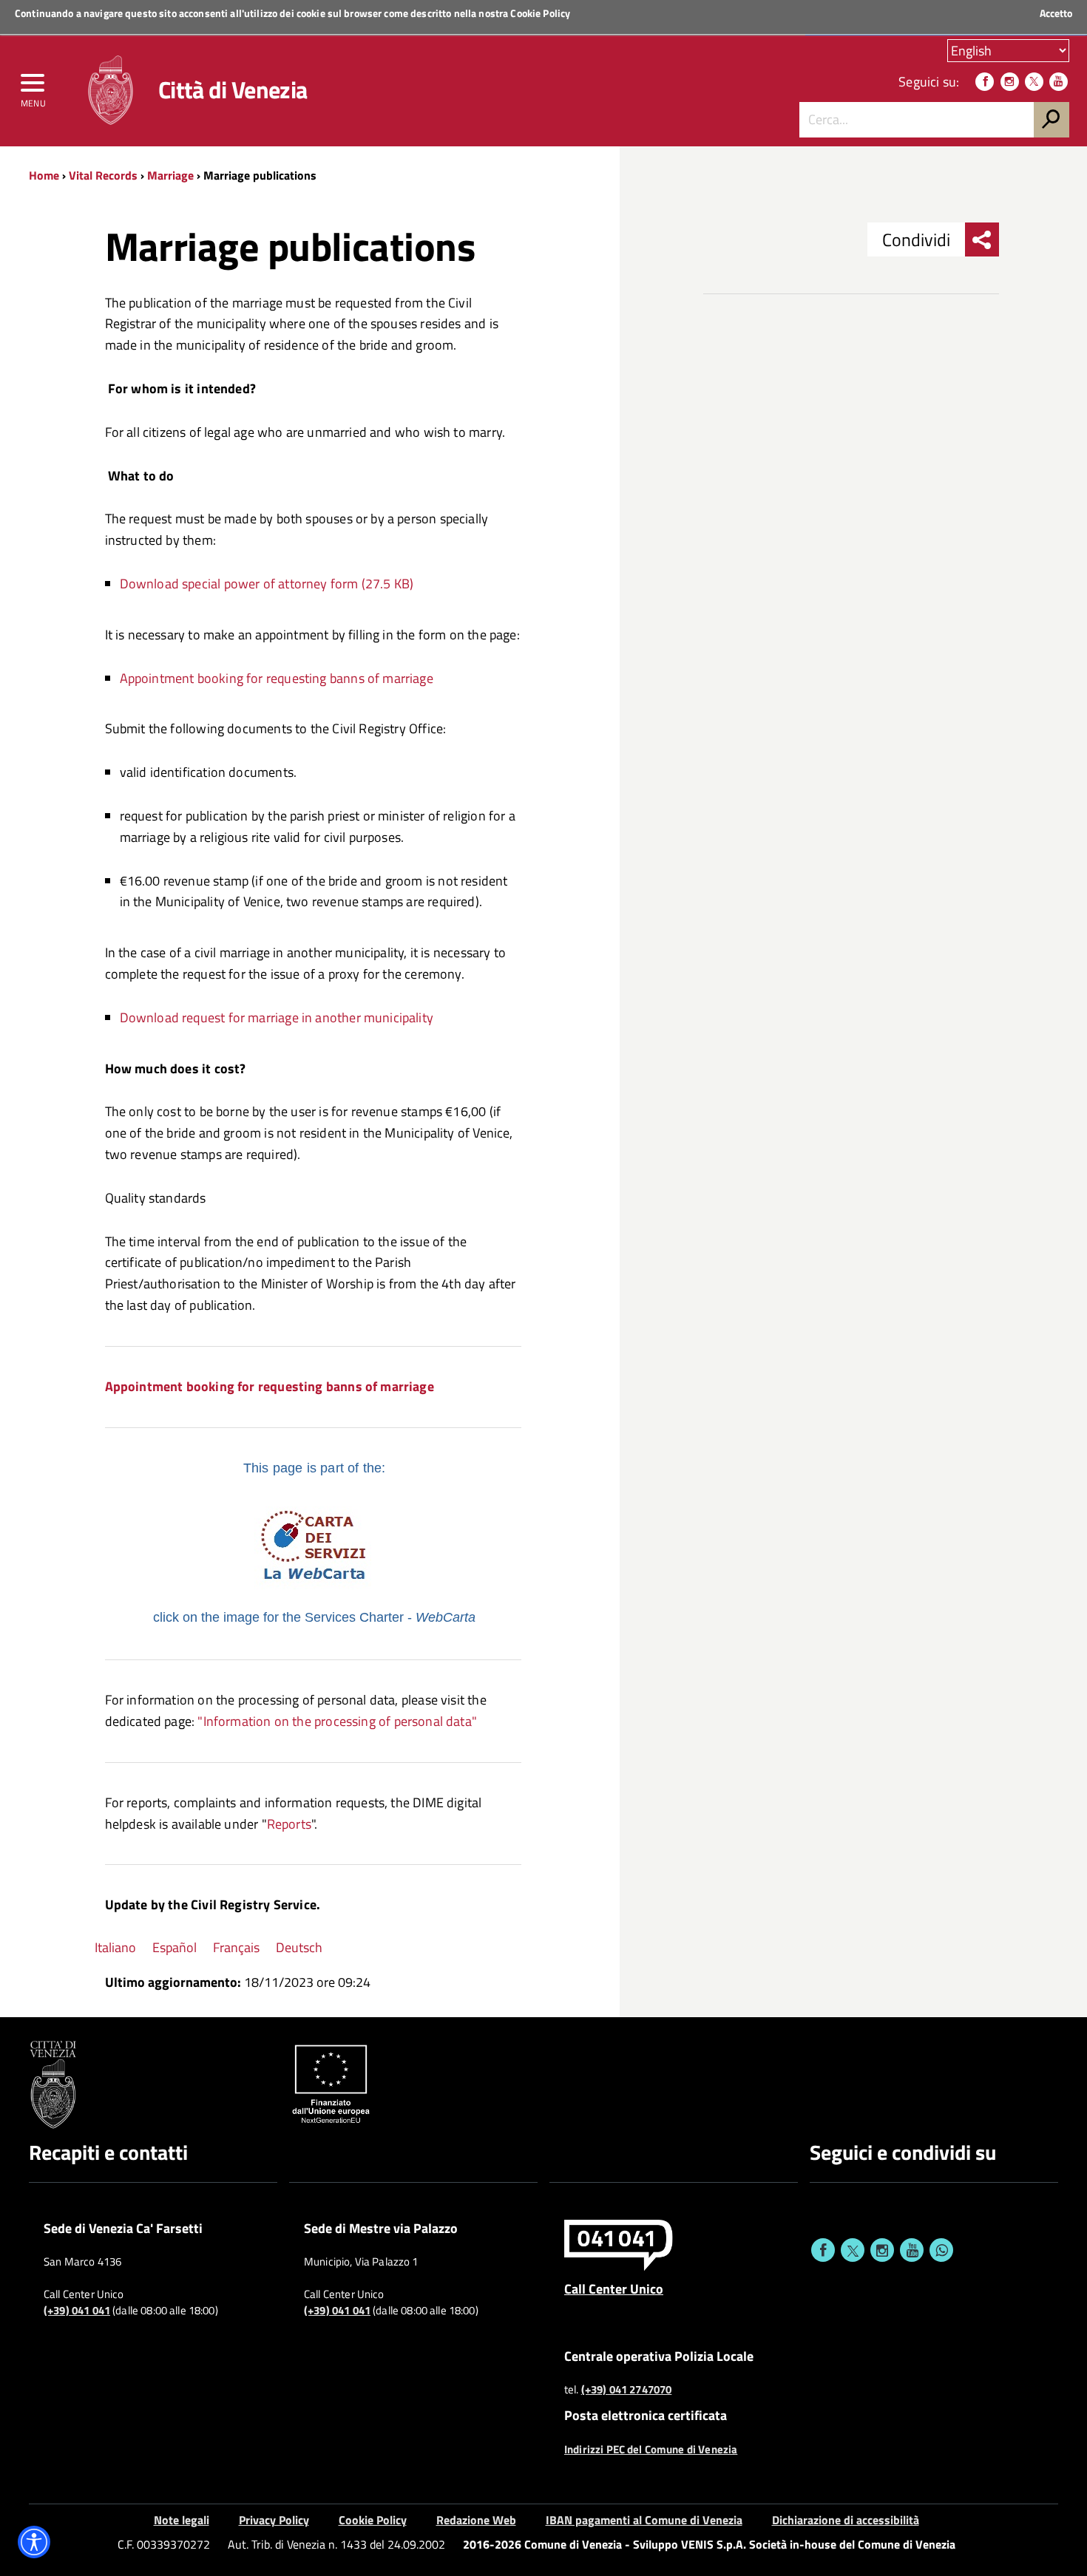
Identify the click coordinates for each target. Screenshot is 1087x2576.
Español (175, 1947)
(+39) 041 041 (77, 2311)
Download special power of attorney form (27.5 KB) (267, 584)
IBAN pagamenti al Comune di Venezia (644, 2520)
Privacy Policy (274, 2520)
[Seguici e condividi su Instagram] (882, 2250)
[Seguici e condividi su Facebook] (823, 2250)
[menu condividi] (982, 239)
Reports (289, 1824)
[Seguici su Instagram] (1010, 82)
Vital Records (103, 175)
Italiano (115, 1947)
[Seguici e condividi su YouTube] (912, 2250)
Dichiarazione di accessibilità (846, 2520)
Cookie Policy (540, 13)
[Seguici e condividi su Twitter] (853, 2250)
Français (236, 1947)
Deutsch (299, 1947)
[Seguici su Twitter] (1034, 82)
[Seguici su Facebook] (985, 82)
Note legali (182, 2520)
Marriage (170, 175)
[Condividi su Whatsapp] (941, 2250)
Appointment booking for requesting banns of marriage (278, 678)
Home (44, 175)
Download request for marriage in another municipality (277, 1017)
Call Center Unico (614, 2288)
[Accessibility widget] (34, 2542)
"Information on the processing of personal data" (337, 1721)
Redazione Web (476, 2520)
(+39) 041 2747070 (627, 2390)
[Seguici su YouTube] (1059, 82)
